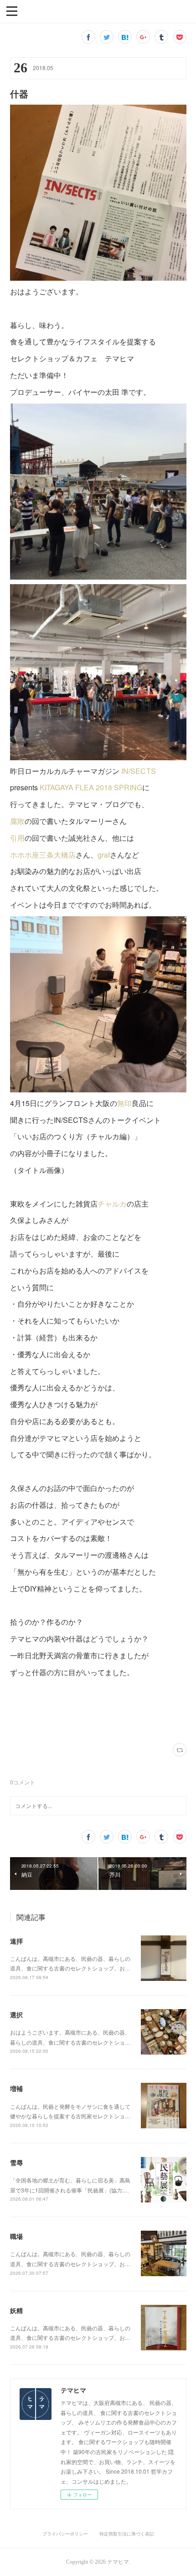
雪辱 (16, 2162)
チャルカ (112, 1204)
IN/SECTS (139, 771)
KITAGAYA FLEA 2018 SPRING (91, 787)
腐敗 (17, 821)
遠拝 (16, 1941)
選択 (16, 2015)
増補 (16, 2088)
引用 (17, 838)
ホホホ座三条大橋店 (43, 855)
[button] (12, 10)
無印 (124, 1103)
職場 (16, 2236)
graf (104, 855)
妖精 (16, 2310)
